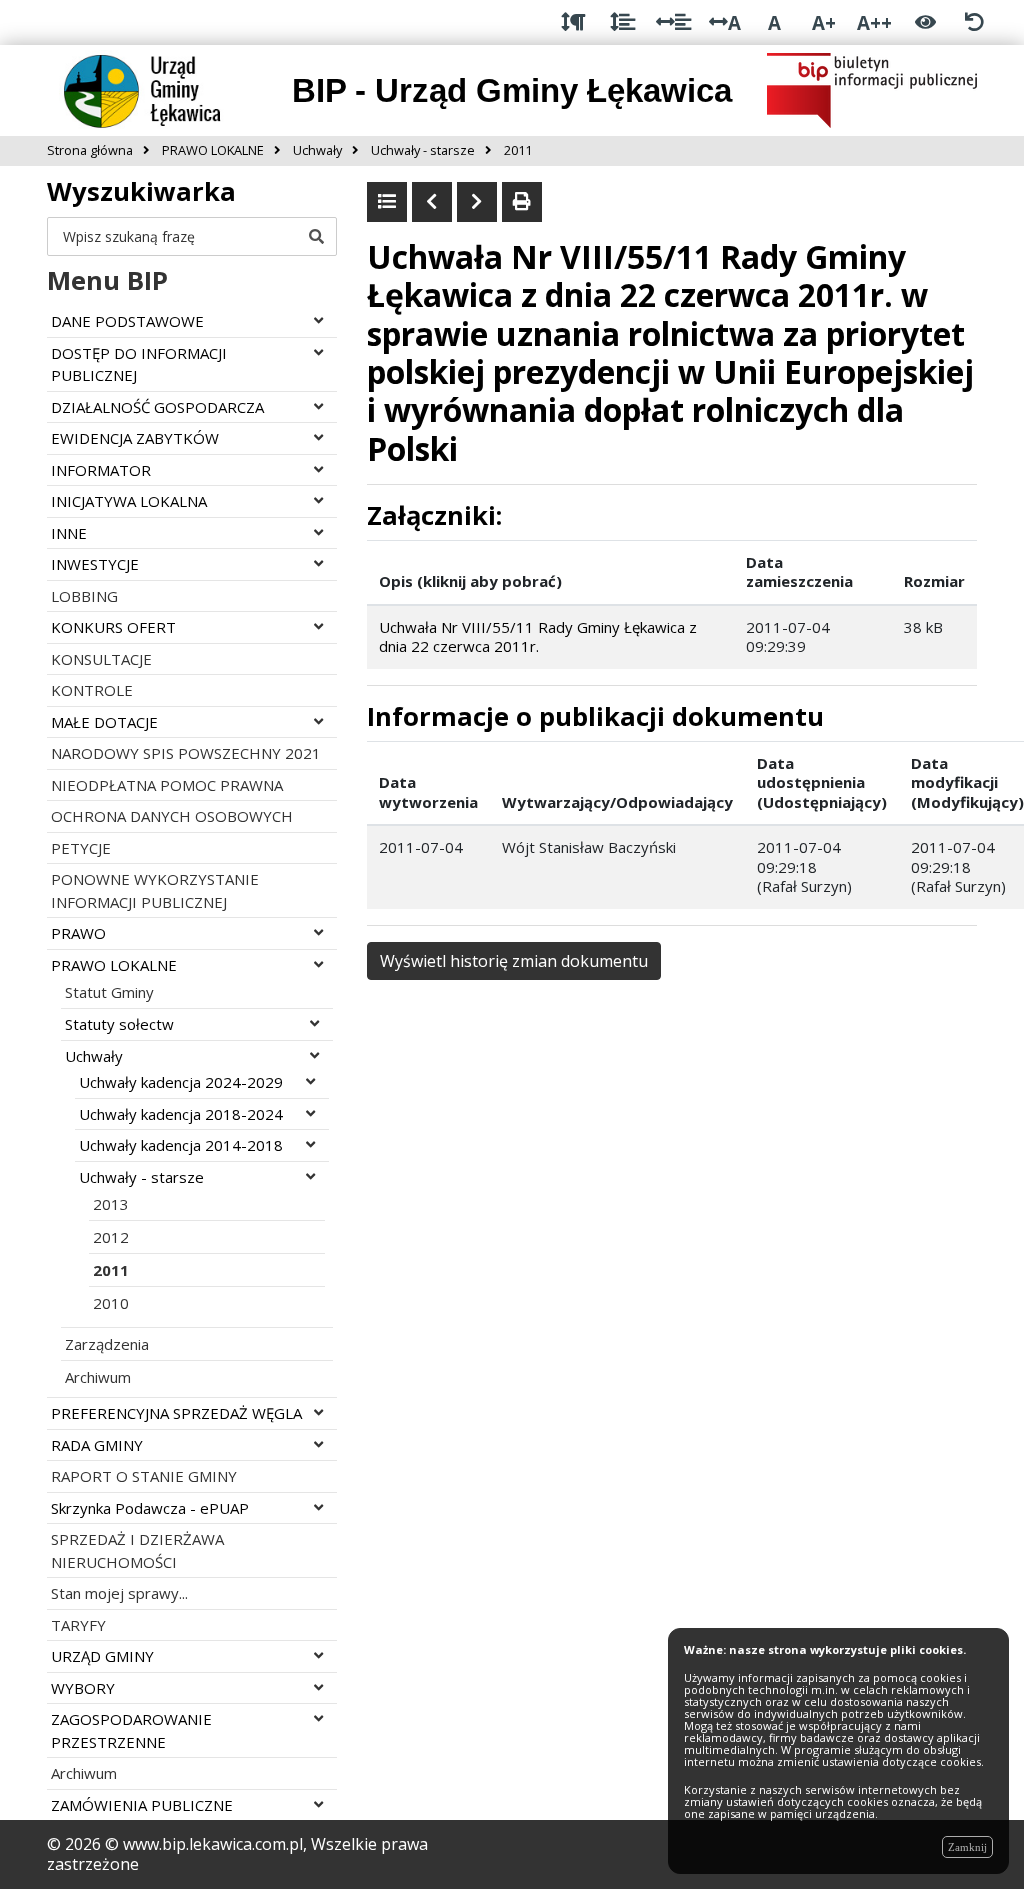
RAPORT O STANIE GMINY (144, 1476)
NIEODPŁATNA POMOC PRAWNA (167, 785)
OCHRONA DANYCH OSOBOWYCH (172, 816)
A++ (874, 22)
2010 (111, 1303)
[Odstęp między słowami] (673, 22)
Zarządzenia (107, 1344)
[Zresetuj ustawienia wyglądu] (974, 22)
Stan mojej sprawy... (119, 1593)
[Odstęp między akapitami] (573, 22)
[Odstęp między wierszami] (622, 22)
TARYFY (78, 1625)
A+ (824, 22)
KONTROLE (92, 690)
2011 (111, 1270)
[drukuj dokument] (522, 202)
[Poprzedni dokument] (432, 202)
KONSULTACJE (101, 659)
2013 (111, 1204)
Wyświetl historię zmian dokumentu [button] (514, 961)
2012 (111, 1237)
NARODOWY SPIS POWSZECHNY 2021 (186, 753)
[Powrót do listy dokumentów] (387, 202)
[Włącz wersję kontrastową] (925, 22)
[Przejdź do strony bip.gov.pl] (872, 89)
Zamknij (967, 1847)
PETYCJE (81, 848)
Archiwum (98, 1377)
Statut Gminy (109, 992)
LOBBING (84, 596)
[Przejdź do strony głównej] (158, 89)
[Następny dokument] (477, 202)
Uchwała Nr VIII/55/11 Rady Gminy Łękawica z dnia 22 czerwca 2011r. (538, 637)
